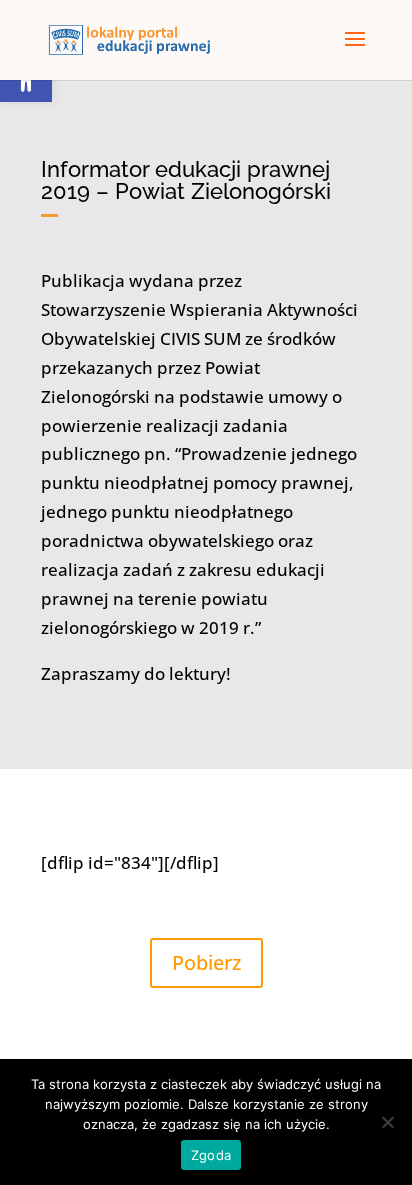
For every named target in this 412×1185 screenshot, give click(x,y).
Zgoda (211, 1155)
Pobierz (206, 962)
